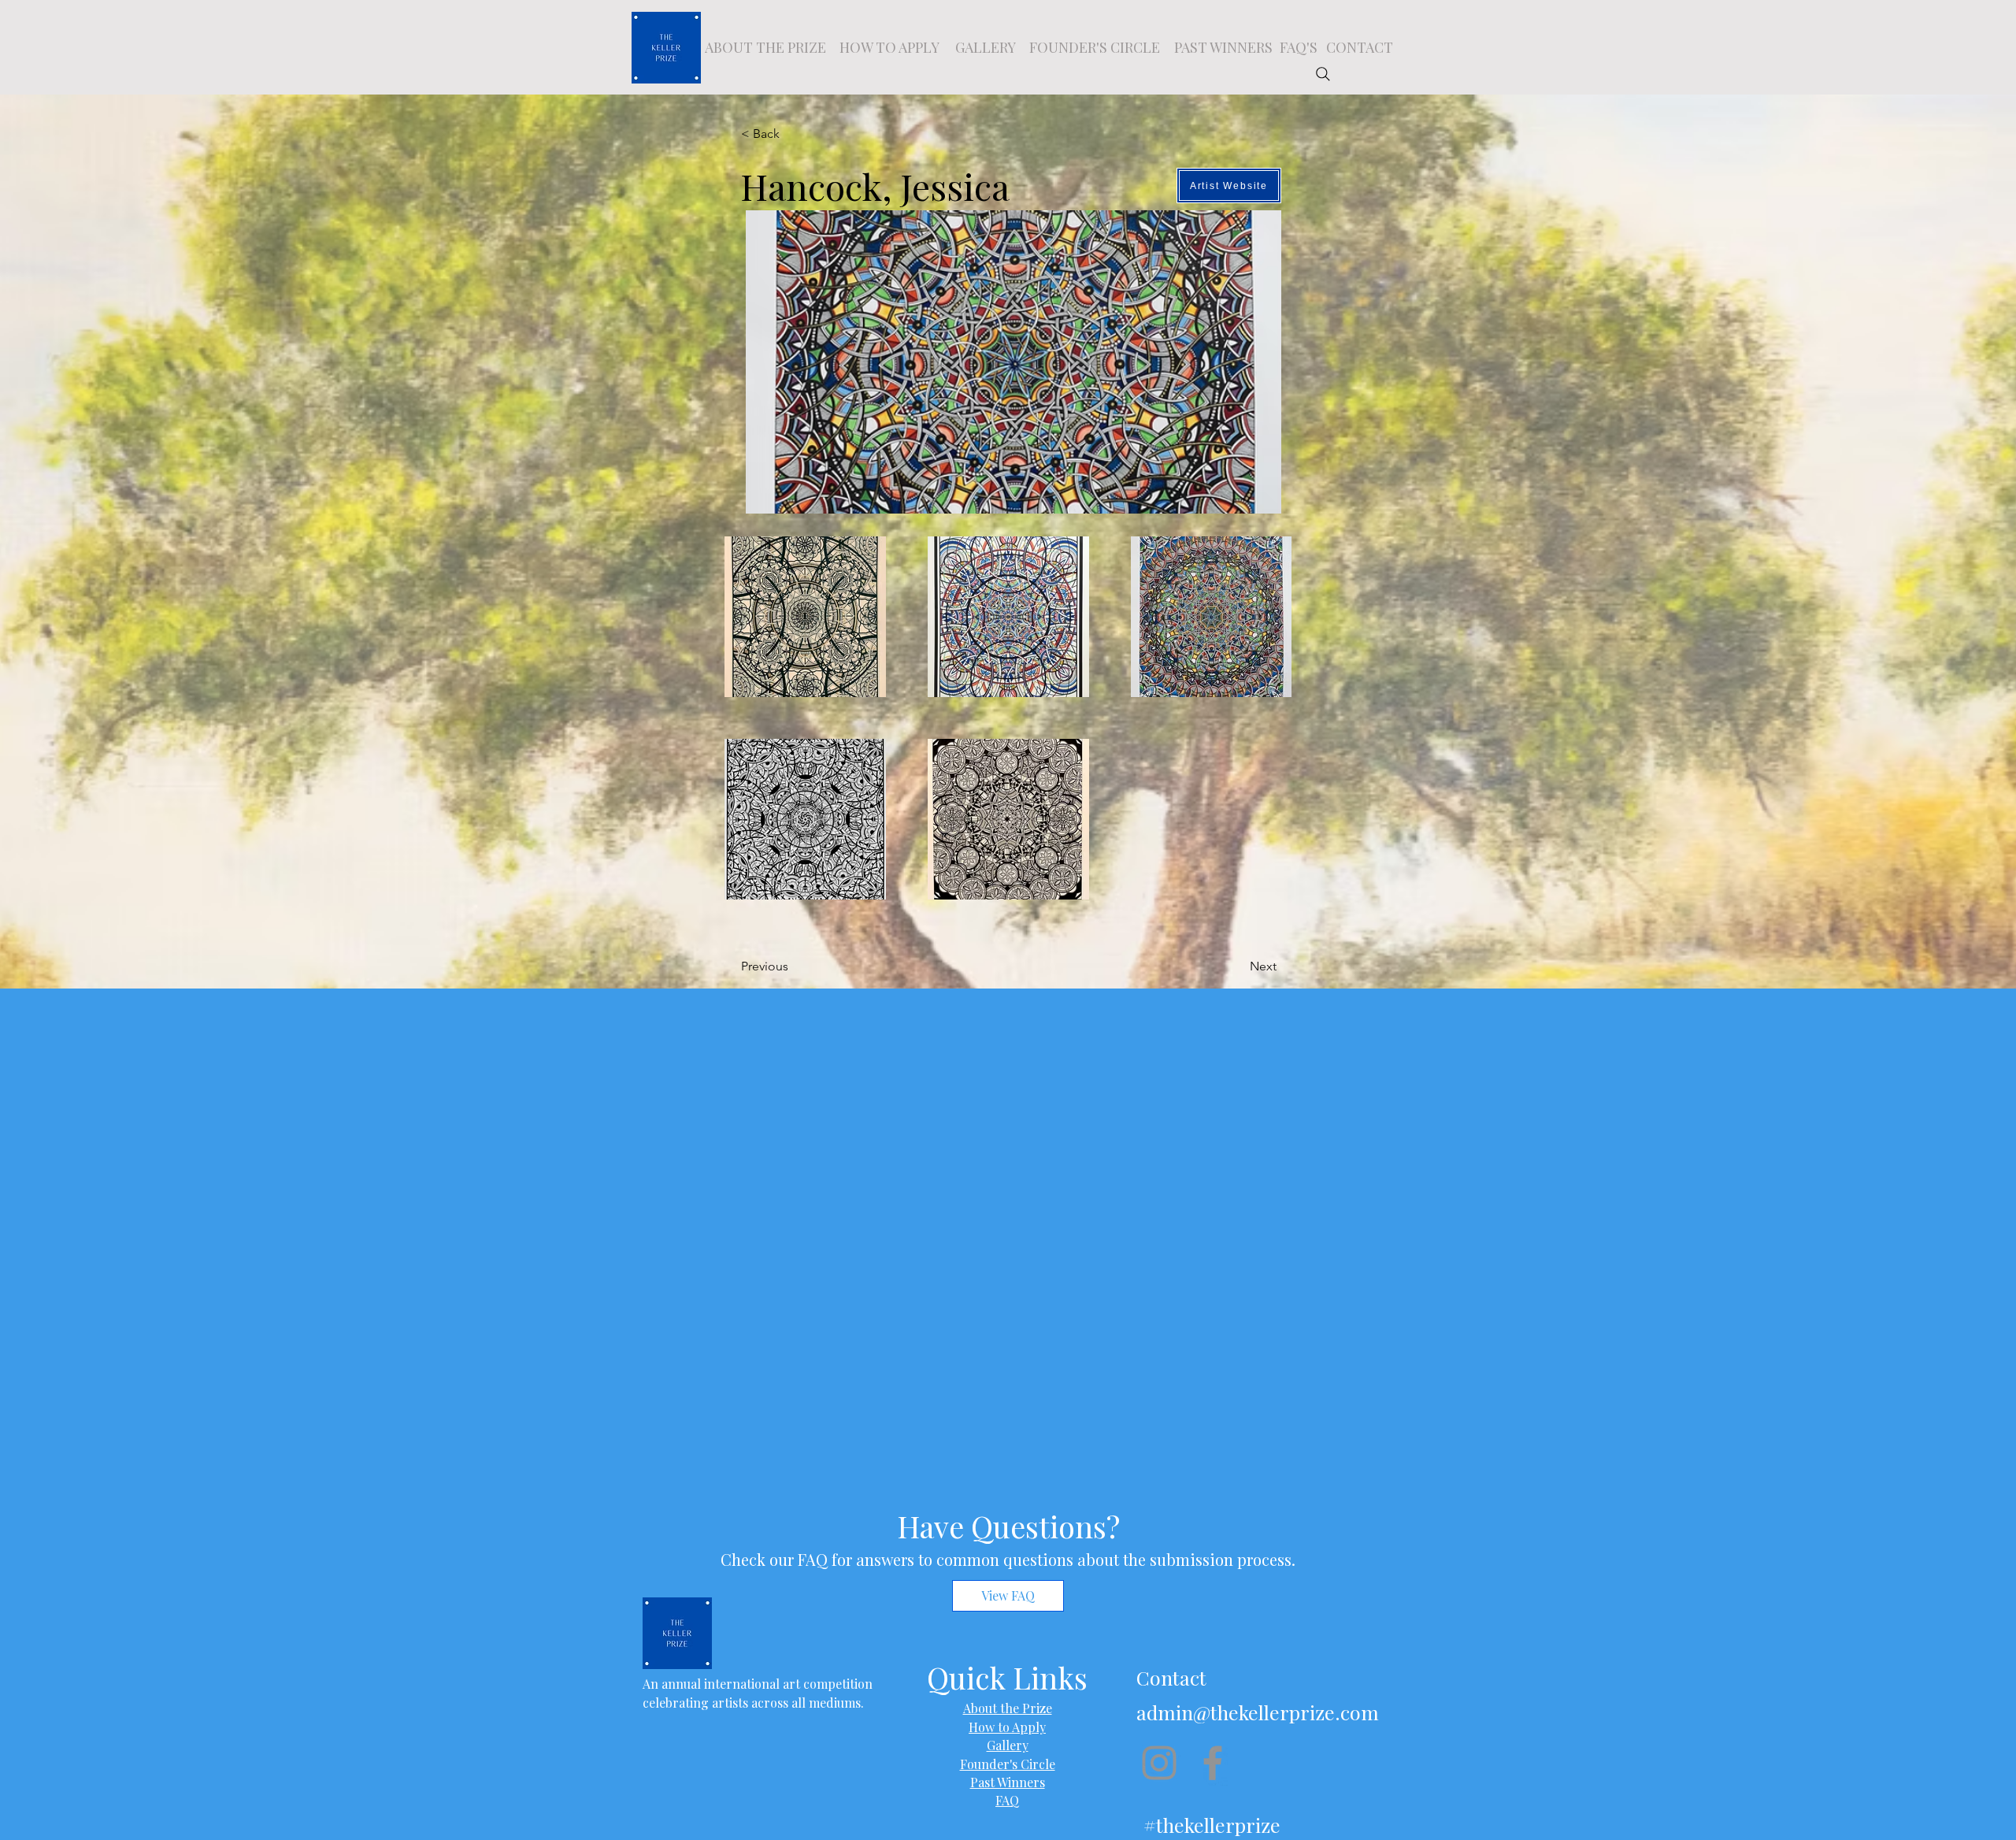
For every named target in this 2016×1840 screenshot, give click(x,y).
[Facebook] (1213, 1763)
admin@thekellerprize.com (1258, 1712)
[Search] (1323, 74)
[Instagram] (1159, 1763)
